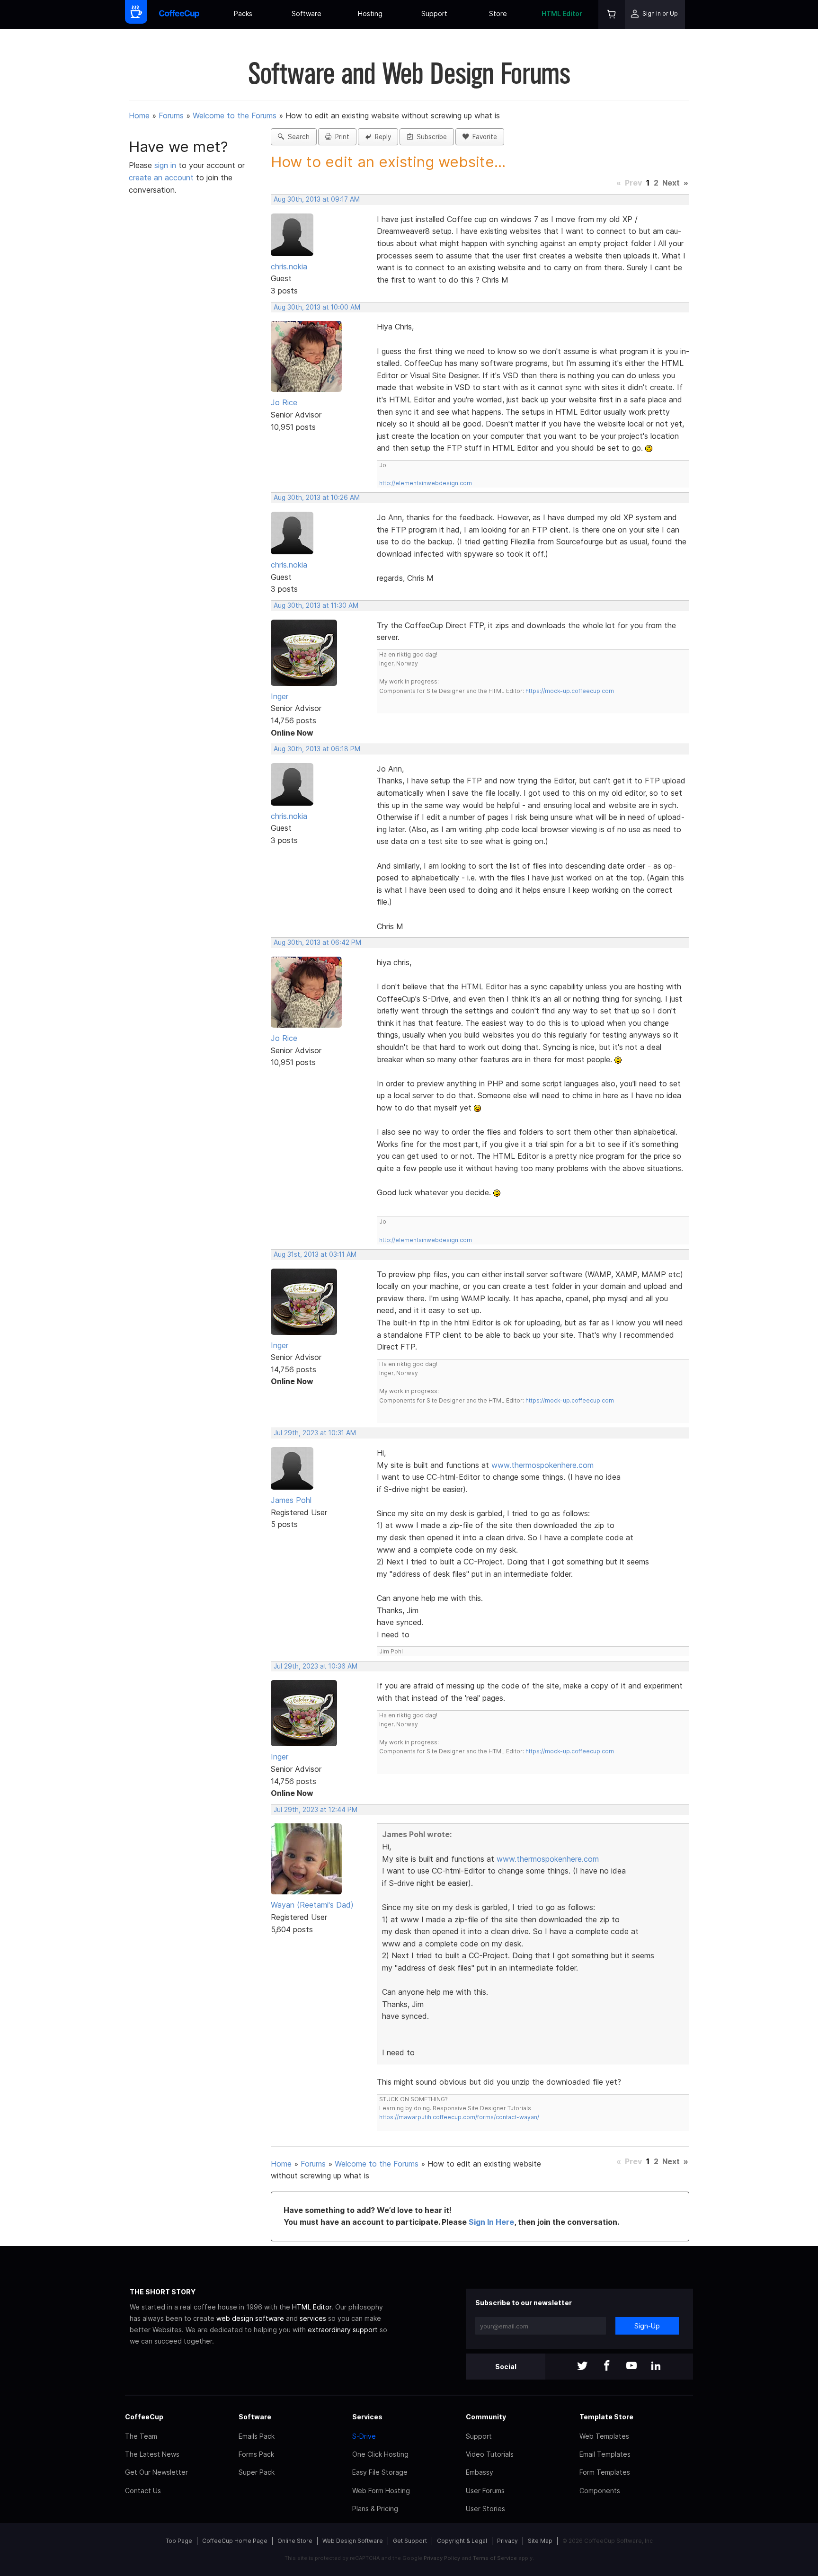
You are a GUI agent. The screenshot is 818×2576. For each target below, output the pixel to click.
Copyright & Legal (462, 2541)
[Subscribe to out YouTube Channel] (631, 2367)
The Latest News (152, 2454)
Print (340, 137)
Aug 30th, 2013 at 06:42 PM (317, 942)
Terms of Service (495, 2558)
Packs (243, 13)
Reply (381, 137)
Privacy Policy (442, 2558)
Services (367, 2417)
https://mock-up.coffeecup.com (570, 691)
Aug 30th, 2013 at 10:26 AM (317, 497)
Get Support (410, 2541)
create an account (161, 178)
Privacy (507, 2541)
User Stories (485, 2509)
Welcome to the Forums (235, 115)
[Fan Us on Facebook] (607, 2367)
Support (434, 13)
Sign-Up (647, 2326)
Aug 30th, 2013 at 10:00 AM (317, 307)
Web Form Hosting (381, 2491)
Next (671, 183)
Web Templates (604, 2436)
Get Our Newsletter (156, 2472)
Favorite (483, 137)
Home (139, 115)
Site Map (540, 2541)
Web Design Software (353, 2541)
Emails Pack (257, 2436)
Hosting (370, 13)
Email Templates (605, 2454)
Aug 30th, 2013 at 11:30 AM (316, 605)
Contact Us (143, 2491)
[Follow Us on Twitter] (582, 2367)
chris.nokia (289, 266)
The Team (141, 2436)
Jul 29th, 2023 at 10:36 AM (316, 1666)
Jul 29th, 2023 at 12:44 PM (316, 1810)
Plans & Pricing (375, 2509)
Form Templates (605, 2472)
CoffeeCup (144, 2417)
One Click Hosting (380, 2454)
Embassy (480, 2472)
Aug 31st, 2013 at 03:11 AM (315, 1254)
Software (307, 13)
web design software (250, 2318)
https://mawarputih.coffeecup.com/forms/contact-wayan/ (459, 2117)
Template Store (606, 2417)
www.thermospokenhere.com (542, 1465)
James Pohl (291, 1500)
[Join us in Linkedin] (656, 2367)
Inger (280, 696)
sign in (166, 165)
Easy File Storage (380, 2472)
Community (486, 2417)
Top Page (179, 2541)
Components (600, 2491)
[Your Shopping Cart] (612, 14)
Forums (171, 115)
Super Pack (257, 2472)
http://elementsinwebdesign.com (426, 483)
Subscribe (430, 137)
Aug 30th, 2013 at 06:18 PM (317, 749)
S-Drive (364, 2436)
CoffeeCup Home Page (235, 2541)
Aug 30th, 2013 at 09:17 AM (317, 199)
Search (297, 137)
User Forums (485, 2491)
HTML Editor (562, 13)
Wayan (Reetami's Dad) (312, 1905)
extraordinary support (343, 2330)
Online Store (295, 2541)
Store (498, 13)
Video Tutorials (490, 2454)
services (313, 2318)
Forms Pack (256, 2454)
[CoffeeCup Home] (179, 14)
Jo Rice (284, 402)
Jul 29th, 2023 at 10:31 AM (315, 1433)
